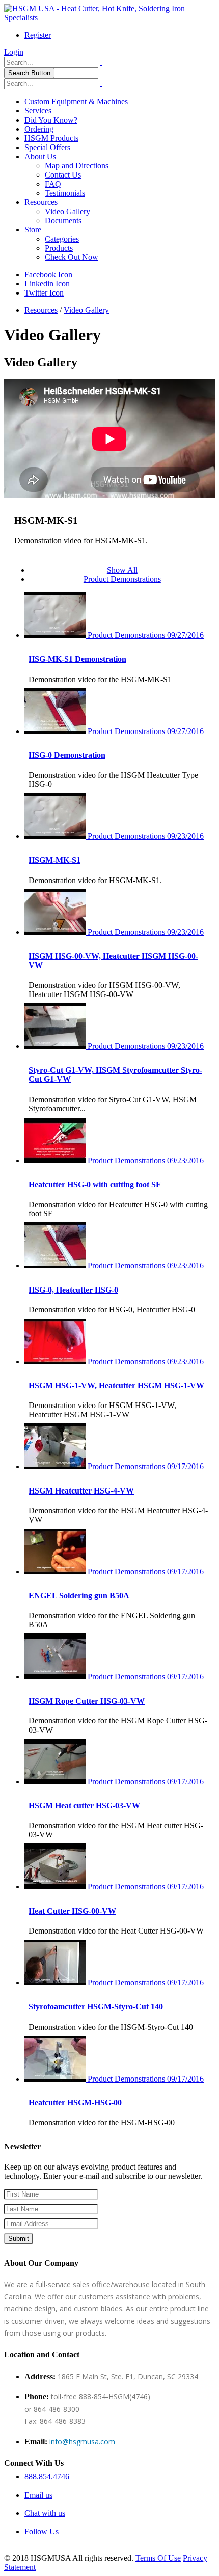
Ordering (39, 129)
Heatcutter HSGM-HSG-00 (75, 2103)
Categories (62, 239)
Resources (41, 202)
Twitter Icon (44, 293)
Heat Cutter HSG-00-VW (72, 1911)
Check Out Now (72, 257)
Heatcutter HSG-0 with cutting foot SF (95, 1184)
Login (14, 52)
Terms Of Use (158, 2558)
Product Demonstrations (122, 579)
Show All (122, 570)
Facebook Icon (48, 274)
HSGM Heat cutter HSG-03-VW (84, 1806)
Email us (38, 2495)
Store (33, 230)
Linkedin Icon (47, 284)
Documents (63, 221)
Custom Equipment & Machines (76, 101)
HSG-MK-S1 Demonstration (77, 659)
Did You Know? (51, 120)
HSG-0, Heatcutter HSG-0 (73, 1290)
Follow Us (42, 2531)
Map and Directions (77, 166)
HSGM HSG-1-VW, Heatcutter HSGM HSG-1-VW (116, 1385)
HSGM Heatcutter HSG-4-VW (81, 1491)
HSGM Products (51, 138)
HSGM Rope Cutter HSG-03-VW (87, 1701)
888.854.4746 (47, 2477)
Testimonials (65, 193)
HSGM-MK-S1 (54, 860)
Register (38, 35)
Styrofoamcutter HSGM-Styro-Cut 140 (96, 2007)
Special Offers (47, 147)
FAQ (53, 184)
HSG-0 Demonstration (67, 755)
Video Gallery (67, 211)
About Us (40, 156)
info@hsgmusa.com (82, 2441)
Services (38, 111)
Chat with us (45, 2513)
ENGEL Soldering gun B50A (79, 1596)
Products (59, 248)
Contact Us (63, 175)
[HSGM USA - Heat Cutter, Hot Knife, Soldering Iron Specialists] (109, 18)
